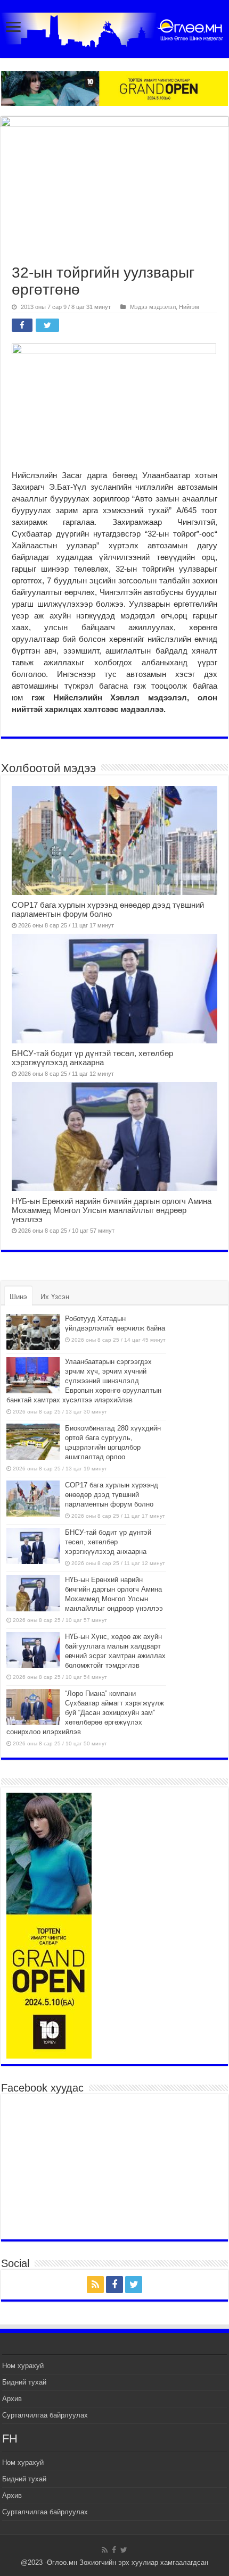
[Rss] (95, 2285)
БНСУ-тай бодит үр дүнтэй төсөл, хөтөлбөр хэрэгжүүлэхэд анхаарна (92, 1058)
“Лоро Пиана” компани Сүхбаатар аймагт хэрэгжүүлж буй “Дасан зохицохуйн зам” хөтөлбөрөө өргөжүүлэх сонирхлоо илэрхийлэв (85, 1713)
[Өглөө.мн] (114, 28)
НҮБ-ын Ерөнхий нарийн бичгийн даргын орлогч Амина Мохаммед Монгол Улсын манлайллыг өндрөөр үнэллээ (112, 1210)
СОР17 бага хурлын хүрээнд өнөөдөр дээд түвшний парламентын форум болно (108, 909)
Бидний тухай (24, 2382)
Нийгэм (189, 307)
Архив (12, 2399)
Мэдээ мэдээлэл (153, 307)
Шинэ (18, 1297)
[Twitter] (134, 2285)
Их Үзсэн (55, 1297)
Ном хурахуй (23, 2366)
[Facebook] (114, 2285)
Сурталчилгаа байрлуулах (45, 2415)
